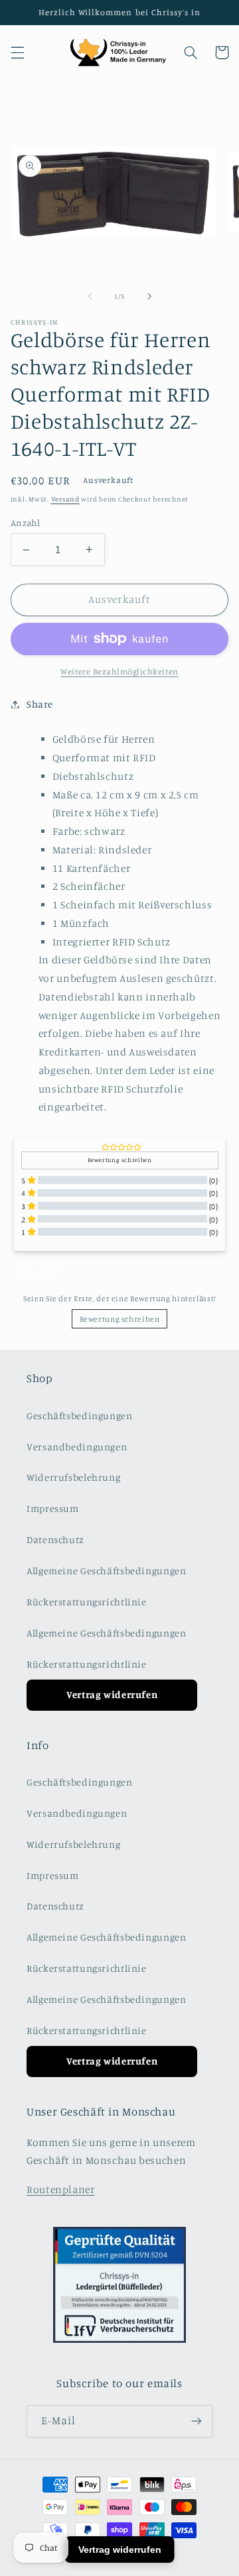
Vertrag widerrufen (112, 1694)
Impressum (53, 1508)
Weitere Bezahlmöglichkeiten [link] (119, 671)
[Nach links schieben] (90, 296)
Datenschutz (55, 1539)
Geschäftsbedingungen (80, 1416)
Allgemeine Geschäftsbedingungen (107, 1571)
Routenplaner (61, 2189)
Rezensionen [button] (38, 1265)
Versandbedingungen (77, 1447)
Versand (65, 499)
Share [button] (40, 704)
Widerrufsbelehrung (73, 1477)
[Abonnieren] (197, 2421)
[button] (17, 52)
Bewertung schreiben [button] (120, 1160)
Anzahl (26, 523)
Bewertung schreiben (120, 1319)
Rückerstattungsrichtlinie (87, 1602)
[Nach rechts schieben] (149, 296)
